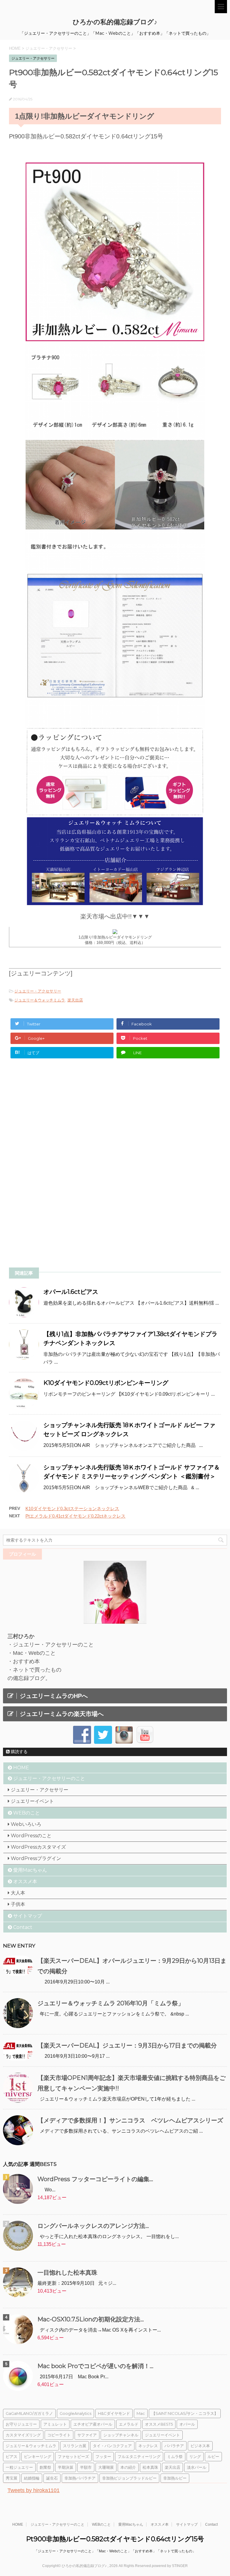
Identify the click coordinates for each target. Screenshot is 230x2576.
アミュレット (55, 2424)
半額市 (86, 2467)
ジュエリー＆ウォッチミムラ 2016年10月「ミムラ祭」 (111, 2003)
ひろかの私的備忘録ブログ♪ (115, 22)
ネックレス (148, 2446)
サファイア (87, 2435)
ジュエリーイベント (32, 1801)
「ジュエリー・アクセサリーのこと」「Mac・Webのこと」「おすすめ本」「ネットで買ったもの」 (115, 2551)
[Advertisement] (59, 1120)
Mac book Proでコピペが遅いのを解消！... (95, 2366)
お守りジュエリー (21, 2424)
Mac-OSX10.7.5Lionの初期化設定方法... (91, 2319)
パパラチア (174, 2446)
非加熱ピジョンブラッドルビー (129, 2478)
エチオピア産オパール (93, 2424)
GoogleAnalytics (75, 2413)
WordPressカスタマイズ (38, 1847)
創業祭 (45, 2467)
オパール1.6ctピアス (71, 1292)
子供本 (18, 1904)
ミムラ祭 (175, 2456)
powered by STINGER (170, 2566)
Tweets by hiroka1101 (34, 2490)
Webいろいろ (26, 1824)
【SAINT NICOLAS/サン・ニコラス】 (185, 2413)
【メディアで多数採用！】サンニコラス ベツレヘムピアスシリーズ (130, 2120)
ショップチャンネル (121, 2435)
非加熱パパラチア (80, 2478)
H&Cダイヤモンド (114, 2413)
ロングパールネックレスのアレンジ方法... (93, 2226)
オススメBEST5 (159, 2424)
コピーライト (59, 2435)
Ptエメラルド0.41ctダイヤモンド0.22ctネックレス (75, 1516)
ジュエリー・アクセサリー (38, 991)
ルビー (213, 2456)
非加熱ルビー (175, 2478)
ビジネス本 (200, 2446)
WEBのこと (27, 1813)
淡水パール (197, 2467)
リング (195, 2456)
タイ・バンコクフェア (112, 2446)
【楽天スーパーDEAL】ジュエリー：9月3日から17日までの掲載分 (127, 2045)
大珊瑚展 (106, 2467)
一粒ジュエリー (19, 2467)
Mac (141, 2413)
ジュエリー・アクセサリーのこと (49, 1778)
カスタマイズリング (23, 2435)
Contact (23, 1927)
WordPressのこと (31, 1836)
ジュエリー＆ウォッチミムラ (40, 1000)
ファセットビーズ (73, 2456)
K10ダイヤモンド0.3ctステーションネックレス (72, 1508)
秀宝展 (12, 2478)
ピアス (12, 2456)
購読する (19, 1752)
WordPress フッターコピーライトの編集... (95, 2179)
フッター (103, 2456)
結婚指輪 (32, 2478)
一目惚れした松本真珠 (67, 2273)
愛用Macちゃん (30, 1870)
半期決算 (66, 2467)
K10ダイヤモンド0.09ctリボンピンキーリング (106, 1383)
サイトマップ (28, 1916)
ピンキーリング (38, 2456)
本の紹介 (128, 2467)
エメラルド (129, 2424)
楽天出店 (75, 1000)
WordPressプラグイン (36, 1858)
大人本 (18, 1893)
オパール (187, 2424)
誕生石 (52, 2478)
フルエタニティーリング (139, 2456)
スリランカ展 (75, 2446)
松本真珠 (150, 2467)
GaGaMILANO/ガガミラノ (29, 2413)
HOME (21, 1768)
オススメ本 (25, 1881)
